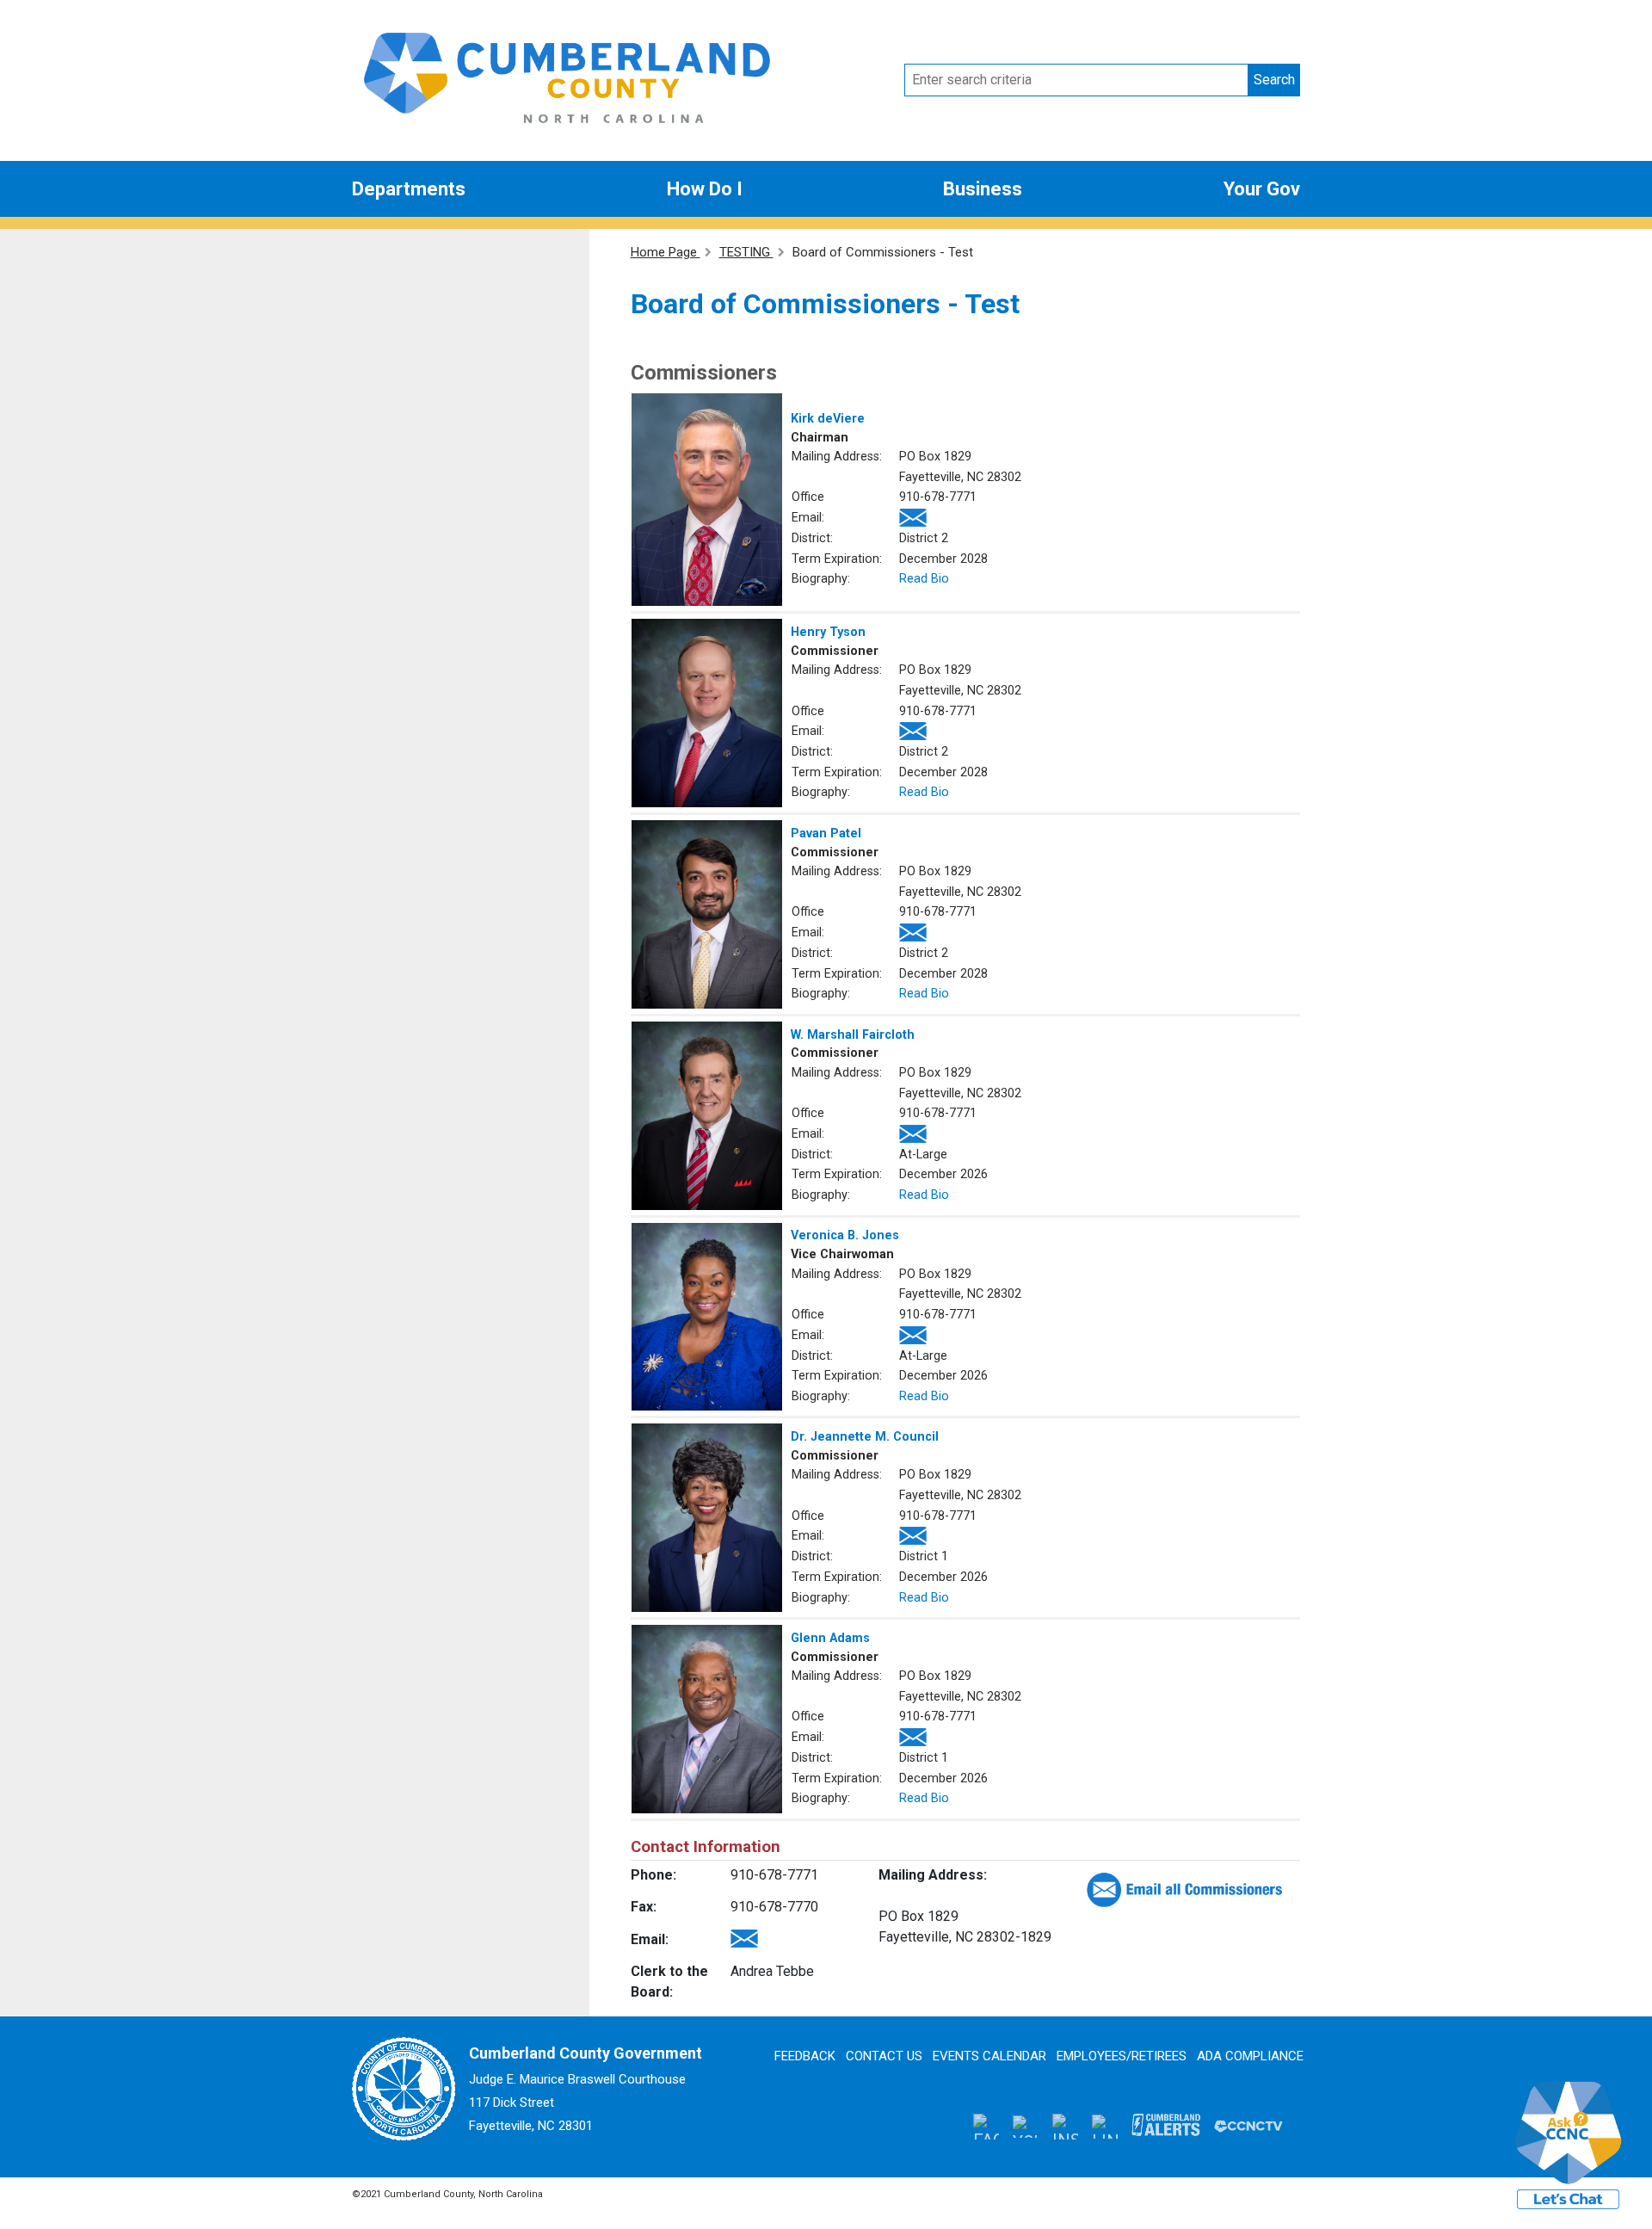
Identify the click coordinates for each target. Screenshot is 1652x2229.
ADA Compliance (1250, 2056)
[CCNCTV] (1248, 2126)
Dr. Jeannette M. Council (865, 1437)
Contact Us (884, 2056)
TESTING (746, 252)
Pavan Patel (826, 834)
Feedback (805, 2056)
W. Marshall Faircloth (853, 1035)
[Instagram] (1065, 2126)
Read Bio (924, 579)
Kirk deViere (828, 419)
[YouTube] (1026, 2126)
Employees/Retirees (1122, 2056)
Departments (409, 189)
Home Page (666, 252)
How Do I (705, 189)
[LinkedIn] (1105, 2125)
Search (1274, 80)
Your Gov (1262, 189)
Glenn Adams (830, 1638)
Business (983, 189)
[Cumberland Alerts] (1166, 2126)
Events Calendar (989, 2056)
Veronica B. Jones (845, 1235)
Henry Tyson (828, 632)
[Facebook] (986, 2126)
